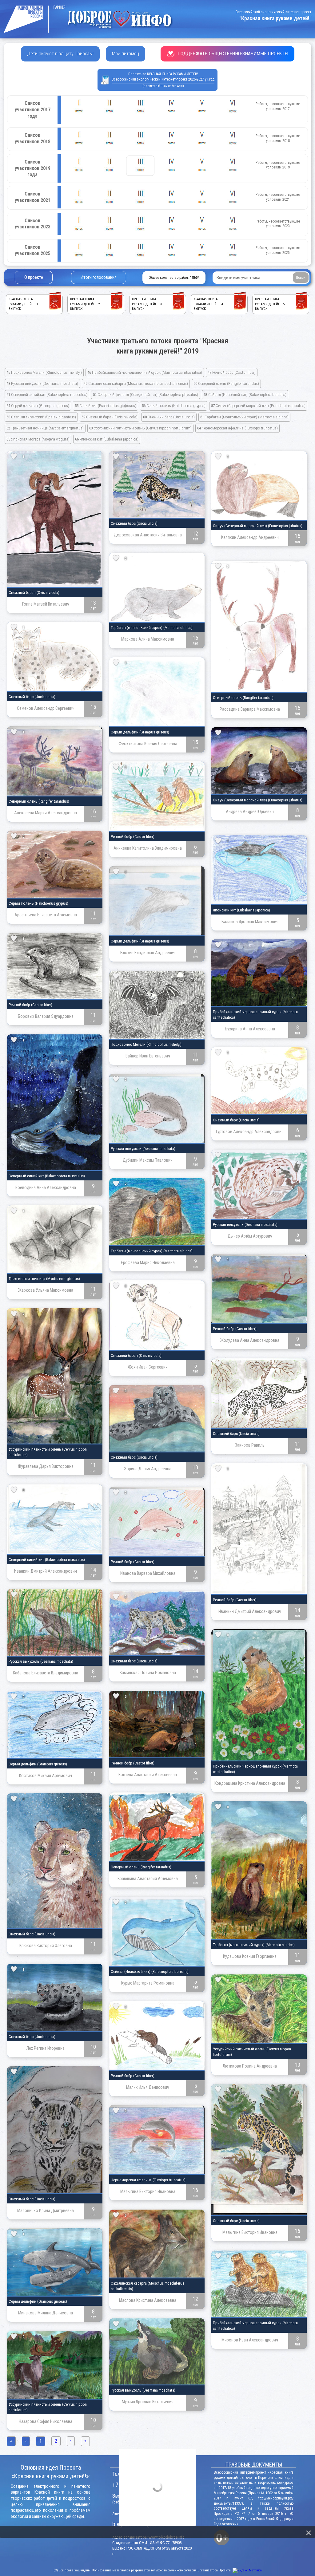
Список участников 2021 (33, 197)
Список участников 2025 (33, 250)
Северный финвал (146, 395)
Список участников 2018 (33, 138)
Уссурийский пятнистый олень (140, 428)
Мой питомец (126, 54)
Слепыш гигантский (41, 417)
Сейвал (245, 395)
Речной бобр (232, 372)
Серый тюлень (174, 406)
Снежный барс (169, 417)
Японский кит (107, 439)
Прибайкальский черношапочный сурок (145, 372)
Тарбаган (244, 417)
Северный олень (226, 383)
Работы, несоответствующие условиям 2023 (278, 224)
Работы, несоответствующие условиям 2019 (278, 165)
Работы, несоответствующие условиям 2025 (278, 250)
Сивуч (258, 406)
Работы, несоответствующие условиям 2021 (278, 197)
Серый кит (106, 406)
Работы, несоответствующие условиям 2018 (278, 138)
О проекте (34, 277)
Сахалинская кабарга (136, 383)
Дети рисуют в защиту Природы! (60, 54)
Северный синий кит (47, 395)
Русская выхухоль (42, 383)
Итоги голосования (99, 277)
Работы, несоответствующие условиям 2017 (278, 106)
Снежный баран (110, 417)
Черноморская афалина (237, 428)
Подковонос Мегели (44, 372)
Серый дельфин (38, 406)
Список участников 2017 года (33, 110)
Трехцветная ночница (45, 428)
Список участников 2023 (33, 224)
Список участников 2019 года (33, 168)
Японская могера (38, 439)
